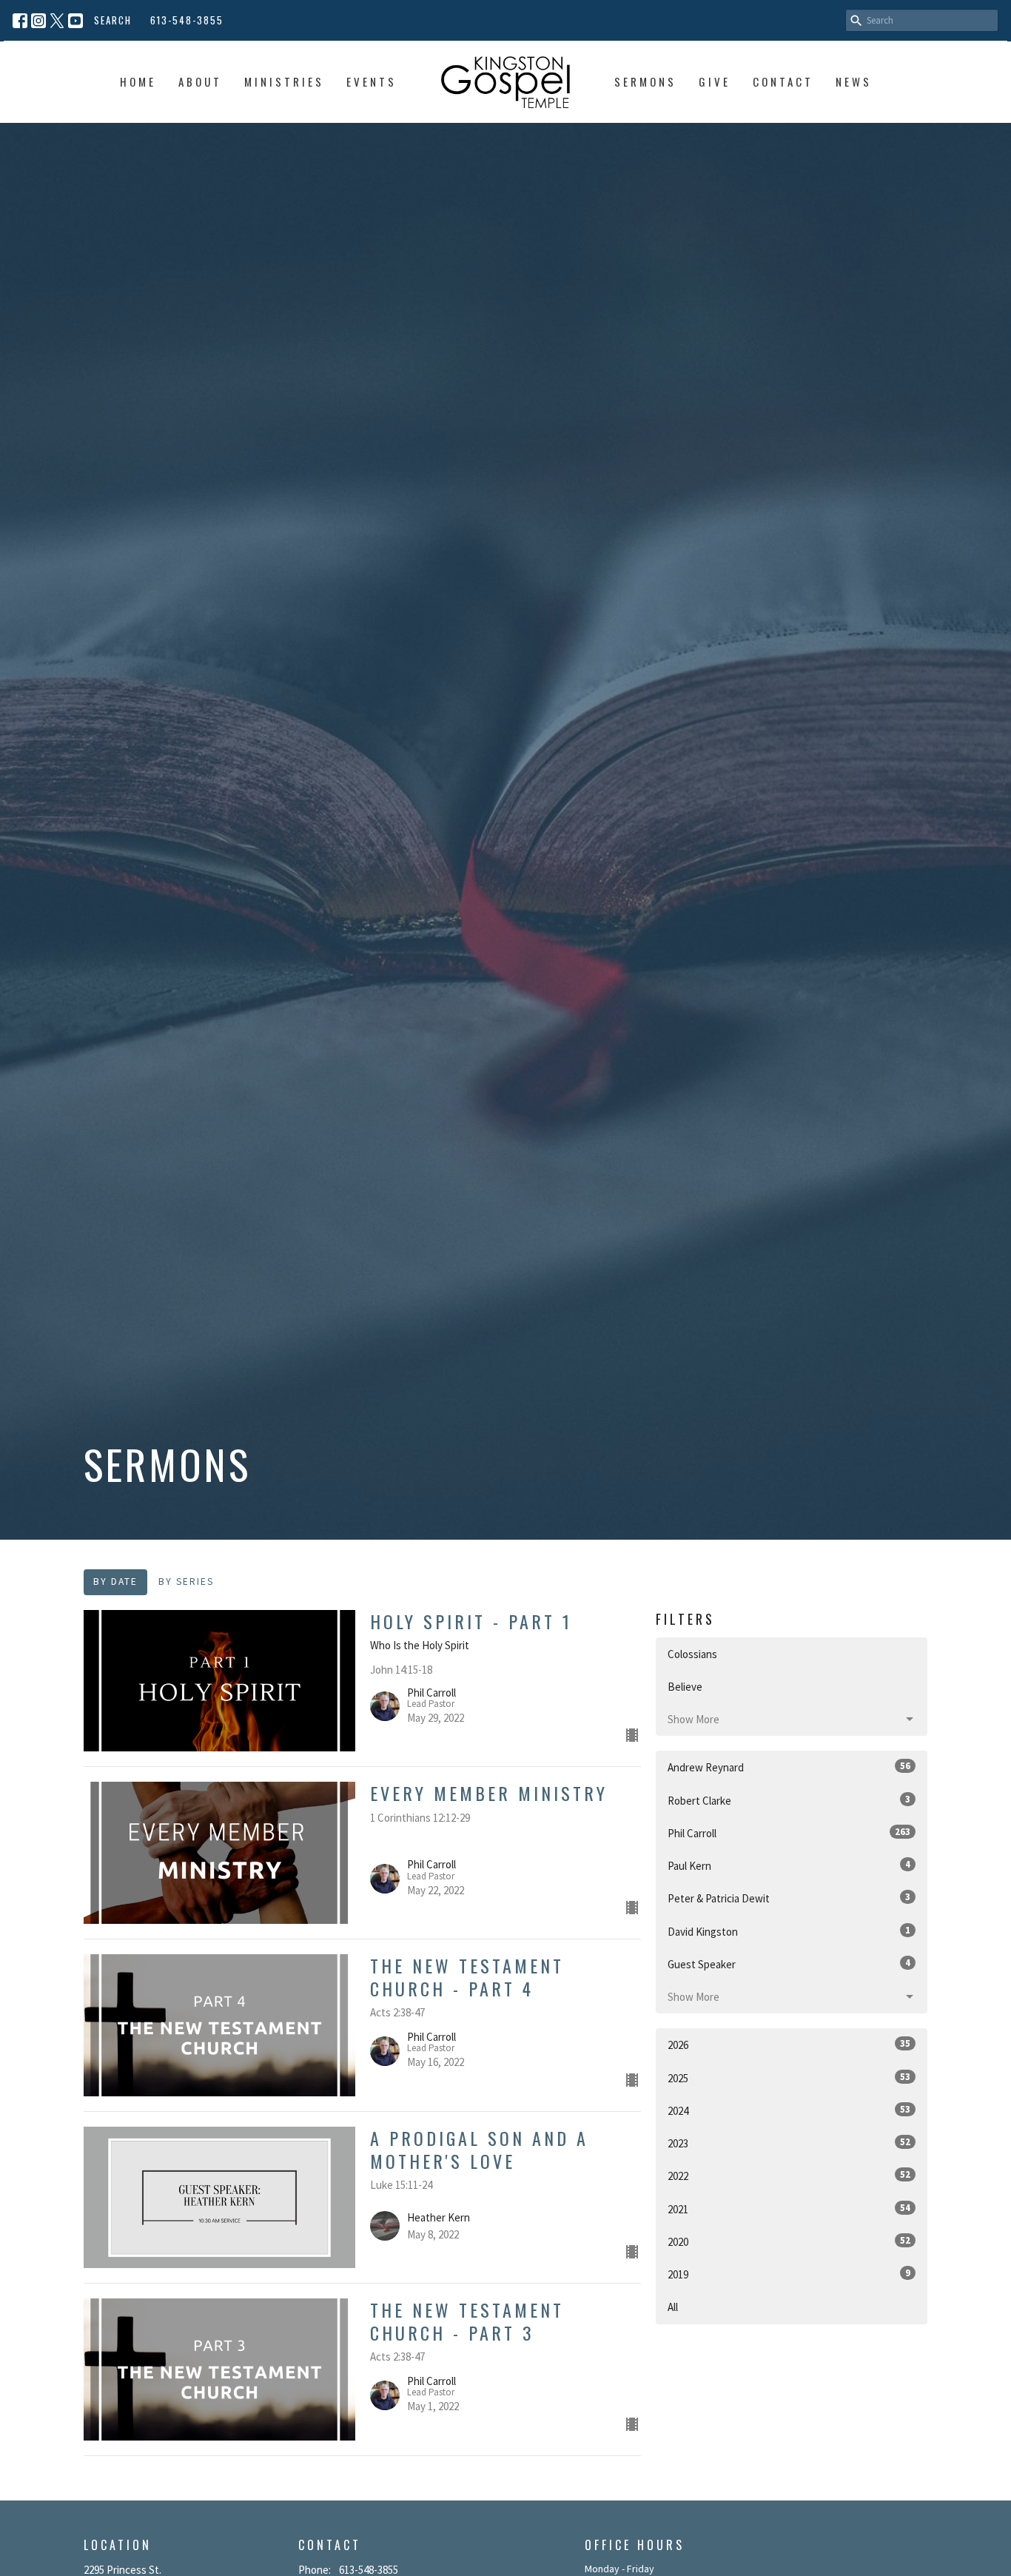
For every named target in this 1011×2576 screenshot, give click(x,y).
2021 (789, 2209)
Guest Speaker (789, 1964)
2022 (789, 2176)
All (673, 2307)
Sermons (645, 81)
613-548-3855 (187, 20)
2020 (789, 2241)
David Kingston (789, 1931)
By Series (186, 1582)
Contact (783, 81)
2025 (789, 2078)
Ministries (284, 81)
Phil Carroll (789, 1833)
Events (372, 81)
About (200, 81)
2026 (789, 2045)
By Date (115, 1582)
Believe (685, 1687)
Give (715, 81)
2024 (789, 2110)
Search (113, 20)
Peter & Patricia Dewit (789, 1898)
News (854, 81)
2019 (789, 2274)
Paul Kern (789, 1865)
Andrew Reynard (789, 1767)
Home (138, 81)
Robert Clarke (789, 1800)
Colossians (692, 1654)
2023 (789, 2143)
